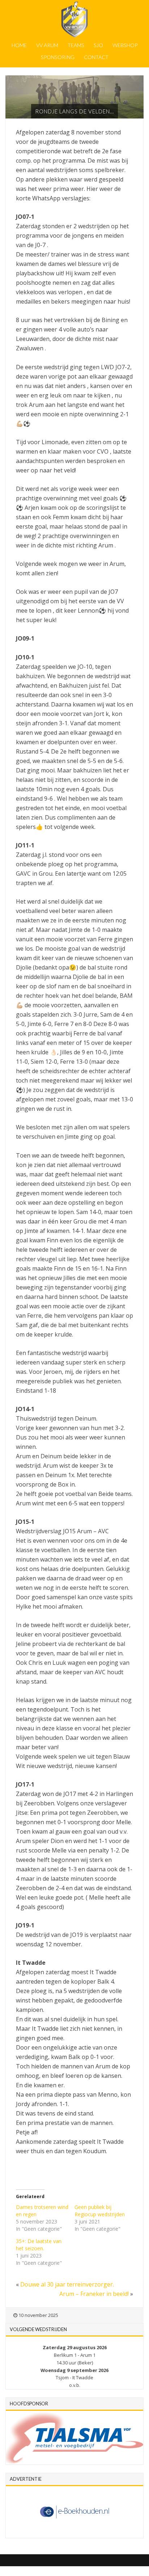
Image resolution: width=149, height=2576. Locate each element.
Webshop (125, 45)
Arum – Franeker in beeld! (94, 2294)
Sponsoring (58, 57)
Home (19, 45)
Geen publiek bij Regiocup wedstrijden (100, 2211)
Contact (96, 57)
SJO (98, 45)
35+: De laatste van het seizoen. (39, 2245)
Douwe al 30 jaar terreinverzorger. (67, 2284)
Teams (76, 45)
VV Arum (47, 45)
